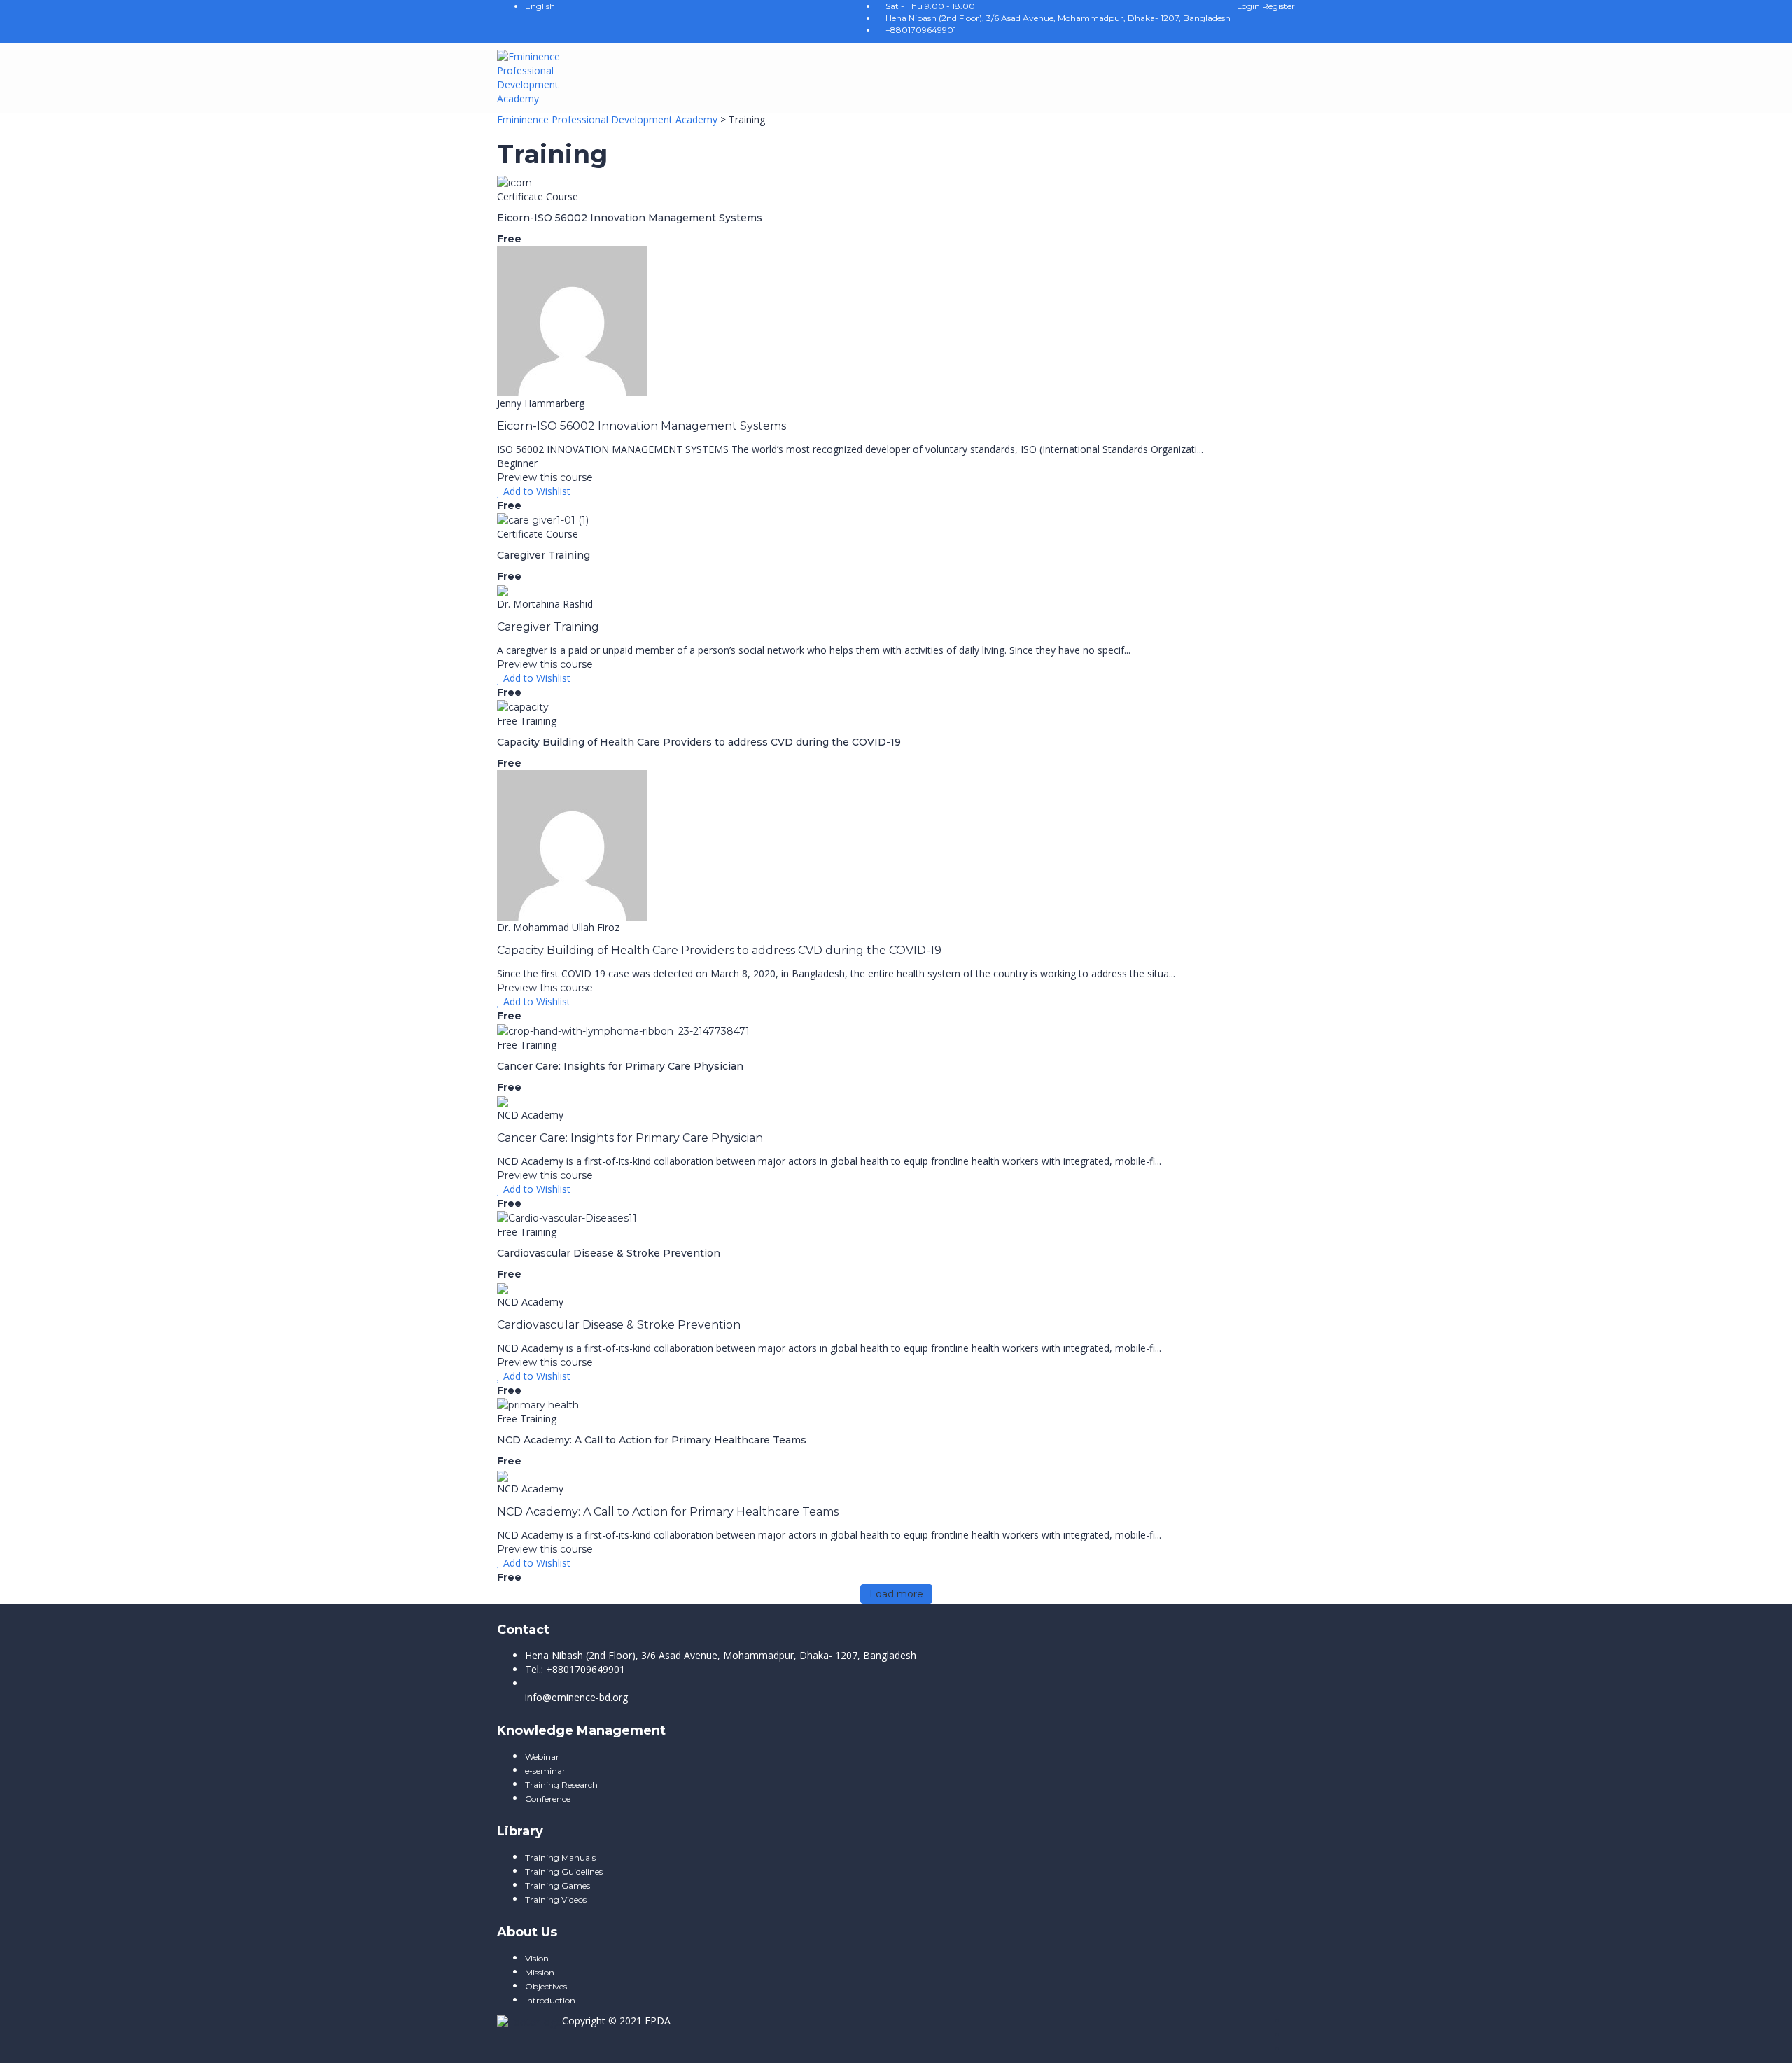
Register (1279, 6)
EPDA (658, 2021)
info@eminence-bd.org (576, 1697)
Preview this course (545, 477)
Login (1249, 6)
